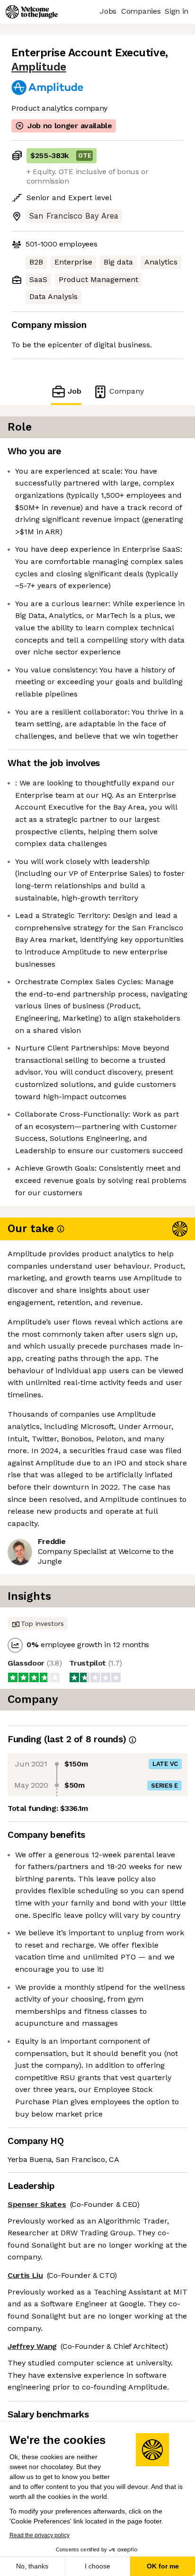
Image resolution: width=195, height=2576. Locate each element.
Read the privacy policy (40, 2535)
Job (75, 391)
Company (127, 391)
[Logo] (32, 12)
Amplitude (39, 67)
